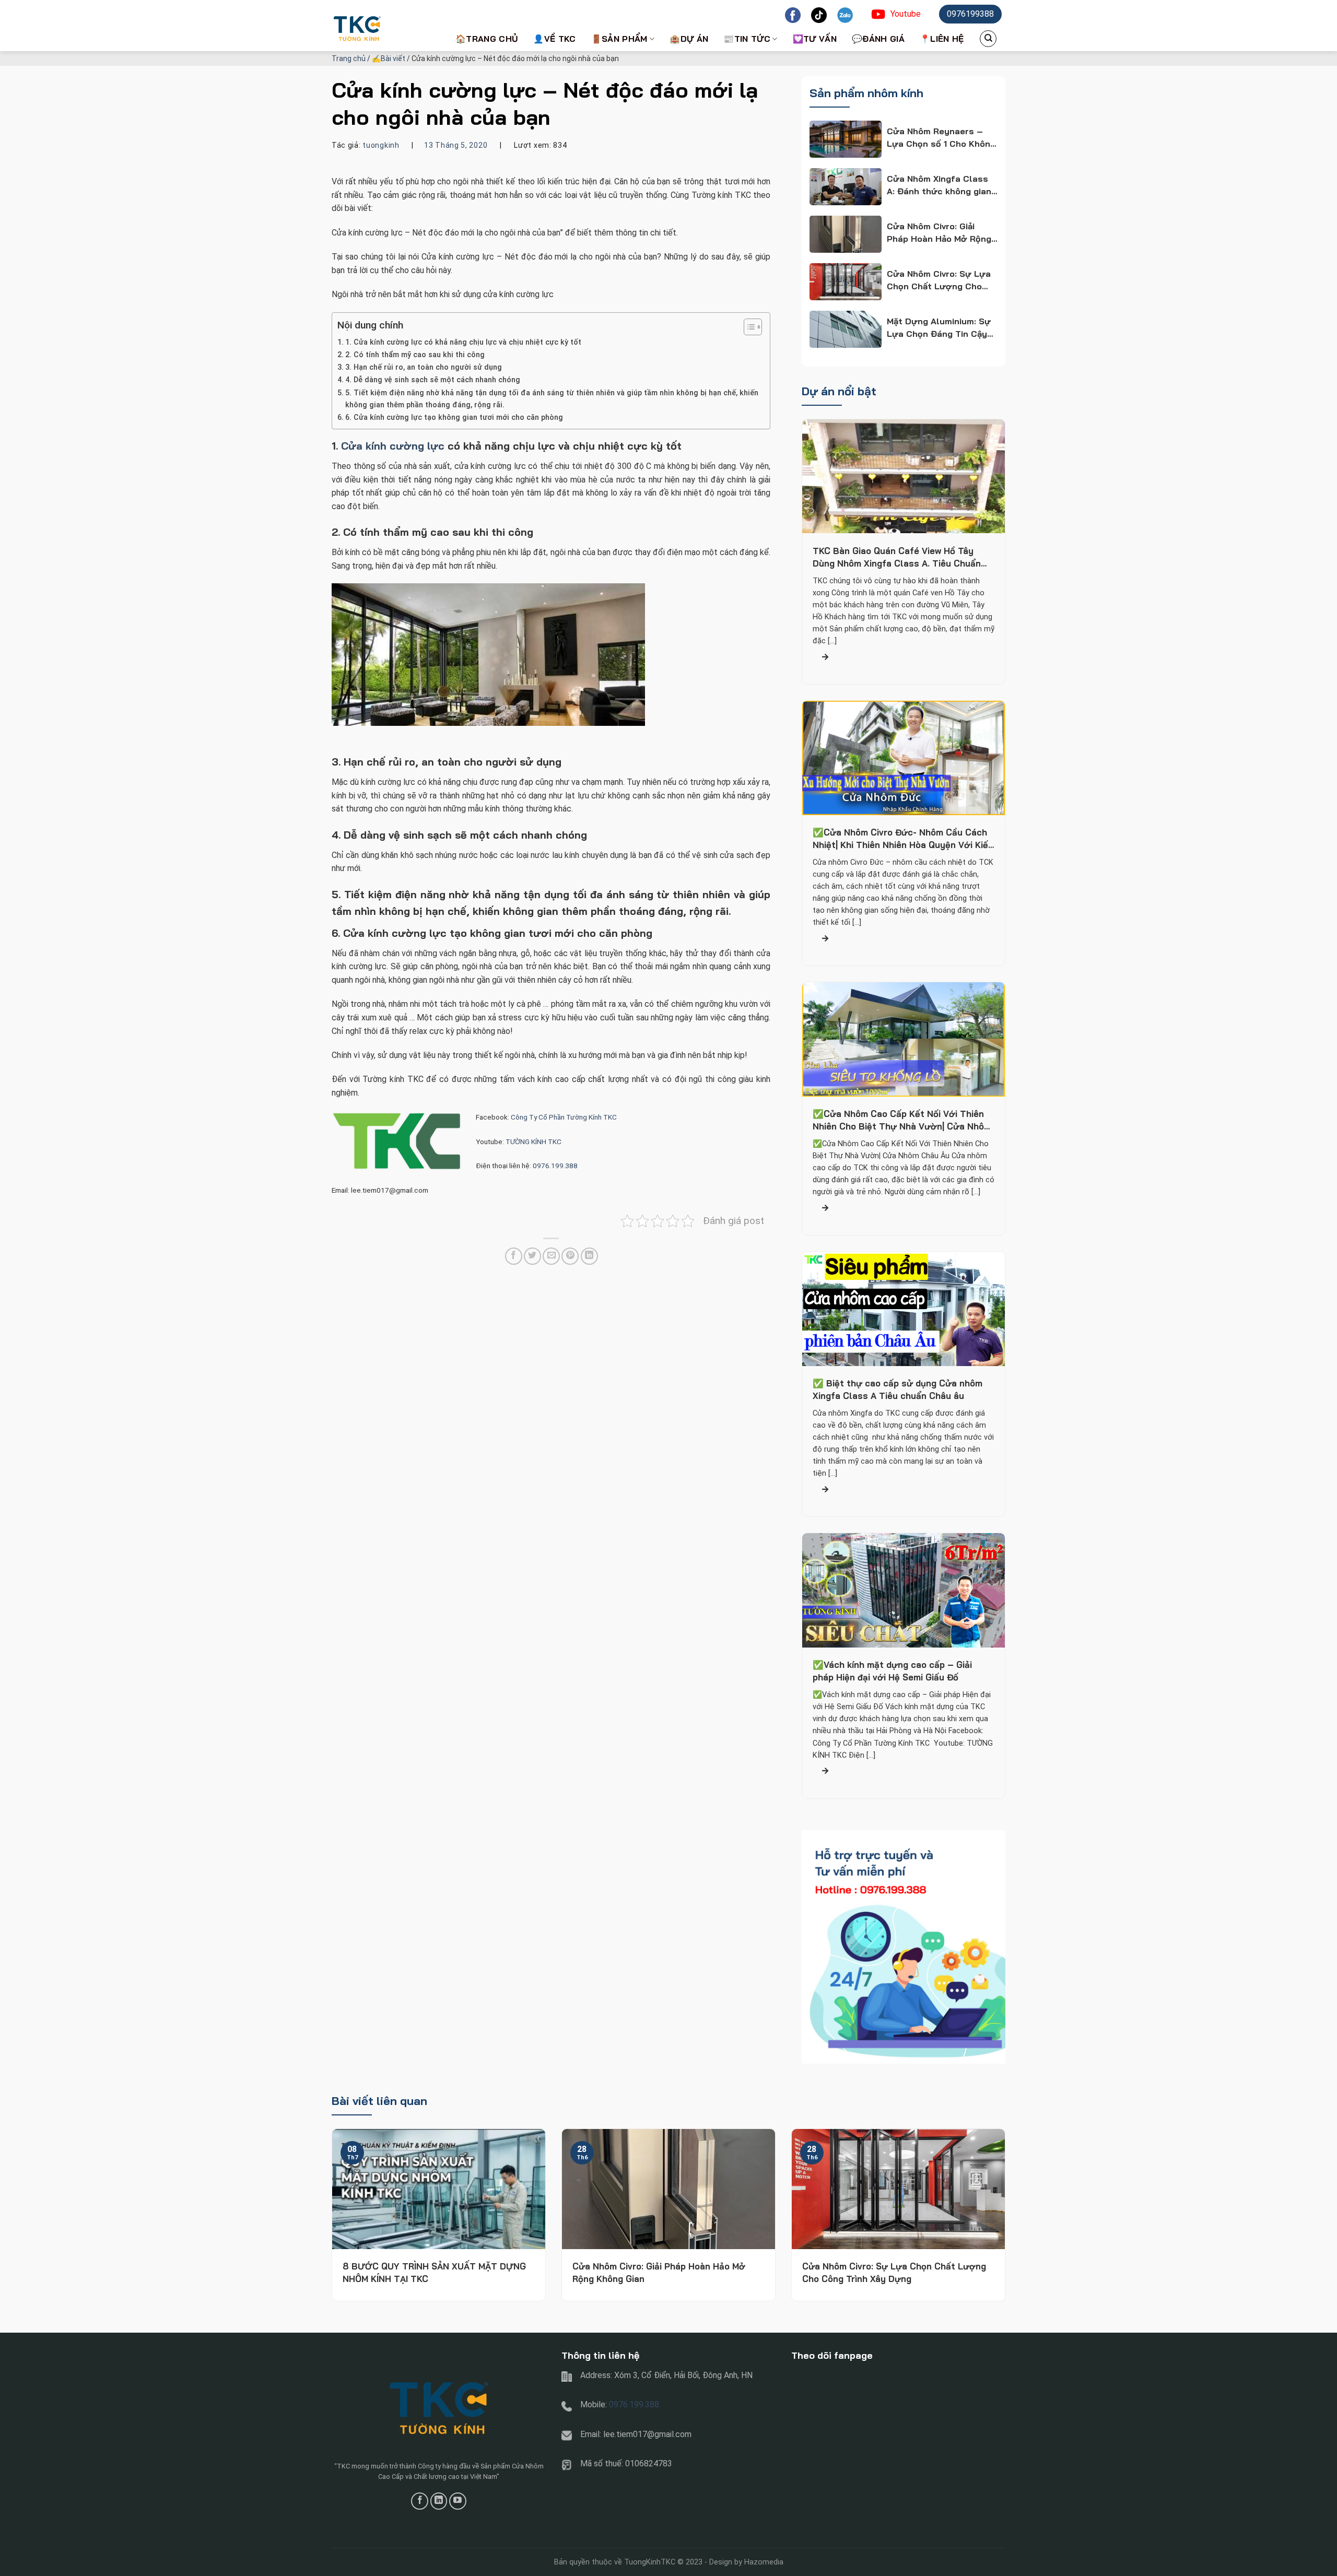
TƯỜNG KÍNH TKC (533, 1142)
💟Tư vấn (815, 39)
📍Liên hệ (942, 39)
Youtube (906, 14)
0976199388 (970, 14)
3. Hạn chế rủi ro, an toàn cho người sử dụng (424, 367)
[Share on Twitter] (532, 1256)
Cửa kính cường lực (393, 446)
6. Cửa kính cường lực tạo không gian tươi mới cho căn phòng (454, 417)
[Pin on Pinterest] (570, 1256)
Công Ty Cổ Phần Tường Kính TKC (565, 1117)
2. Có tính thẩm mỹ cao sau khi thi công (415, 355)
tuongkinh (381, 145)
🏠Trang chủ (487, 39)
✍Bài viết (389, 58)
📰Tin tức (747, 39)
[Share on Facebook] (514, 1256)
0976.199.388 (555, 1166)
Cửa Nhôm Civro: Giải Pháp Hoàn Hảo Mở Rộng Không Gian (659, 2272)
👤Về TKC (554, 39)
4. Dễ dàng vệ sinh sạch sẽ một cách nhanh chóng (433, 380)
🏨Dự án (689, 39)
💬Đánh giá (878, 39)
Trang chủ (349, 58)
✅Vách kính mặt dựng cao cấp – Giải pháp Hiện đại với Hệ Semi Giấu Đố (892, 1671)
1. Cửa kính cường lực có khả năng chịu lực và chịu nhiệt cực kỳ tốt (463, 342)
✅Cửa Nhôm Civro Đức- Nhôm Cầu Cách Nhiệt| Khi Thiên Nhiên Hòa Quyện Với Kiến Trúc (903, 839)
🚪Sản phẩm (619, 39)
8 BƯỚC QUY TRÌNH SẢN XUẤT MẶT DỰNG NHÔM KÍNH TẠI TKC (434, 2272)
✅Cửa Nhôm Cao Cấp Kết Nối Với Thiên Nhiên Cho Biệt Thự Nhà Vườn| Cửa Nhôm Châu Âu (902, 1121)
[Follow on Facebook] (420, 2501)
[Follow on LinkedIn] (439, 2501)
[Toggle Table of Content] (748, 327)
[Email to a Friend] (551, 1256)
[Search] (988, 39)
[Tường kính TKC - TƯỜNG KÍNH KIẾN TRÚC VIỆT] (384, 26)
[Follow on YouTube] (458, 2501)
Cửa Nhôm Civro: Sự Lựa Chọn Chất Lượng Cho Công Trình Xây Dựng (894, 2272)
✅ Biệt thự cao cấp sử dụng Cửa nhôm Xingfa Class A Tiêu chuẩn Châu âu (898, 1390)
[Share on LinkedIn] (589, 1256)
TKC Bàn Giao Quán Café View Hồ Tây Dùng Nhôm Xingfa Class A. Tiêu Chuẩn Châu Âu (897, 557)
